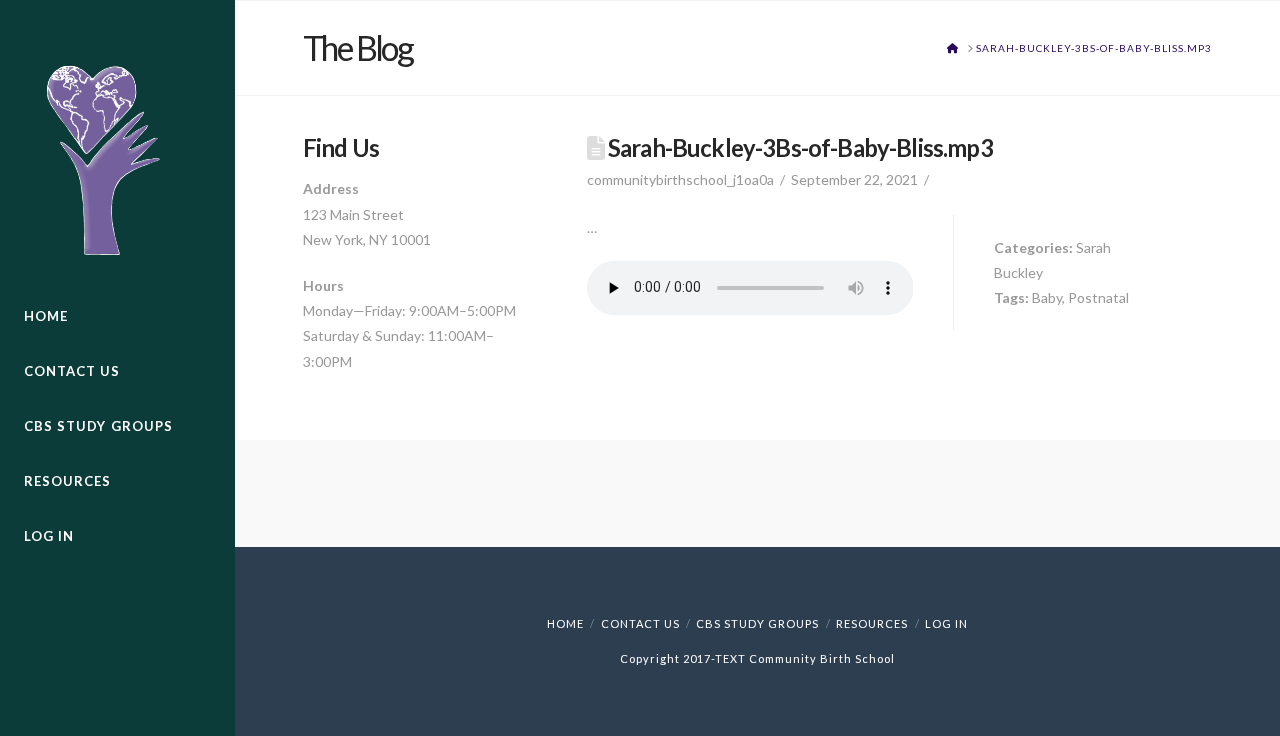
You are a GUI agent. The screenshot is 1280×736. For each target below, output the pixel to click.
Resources (872, 623)
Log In (946, 623)
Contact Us (640, 623)
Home (565, 623)
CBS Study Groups (757, 623)
